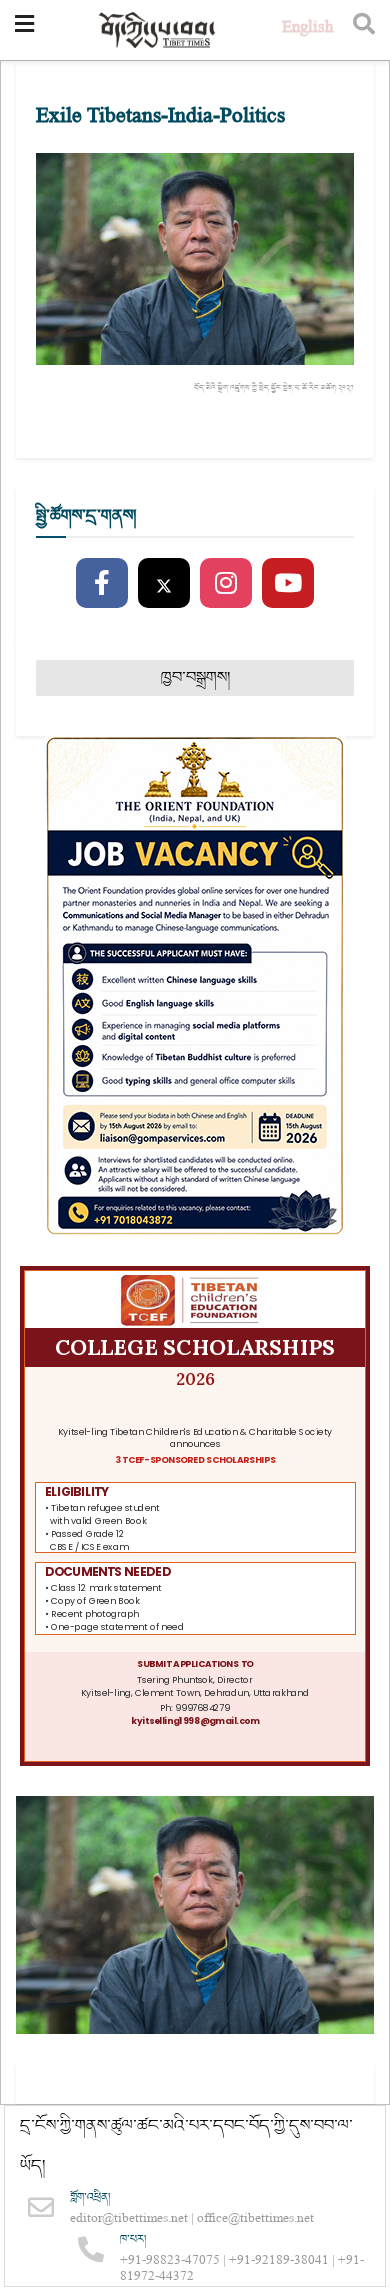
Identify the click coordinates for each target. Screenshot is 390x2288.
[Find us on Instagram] (226, 584)
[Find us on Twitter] (164, 584)
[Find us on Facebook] (102, 584)
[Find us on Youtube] (288, 584)
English (307, 29)
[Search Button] (364, 30)
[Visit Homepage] (158, 30)
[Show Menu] (24, 30)
